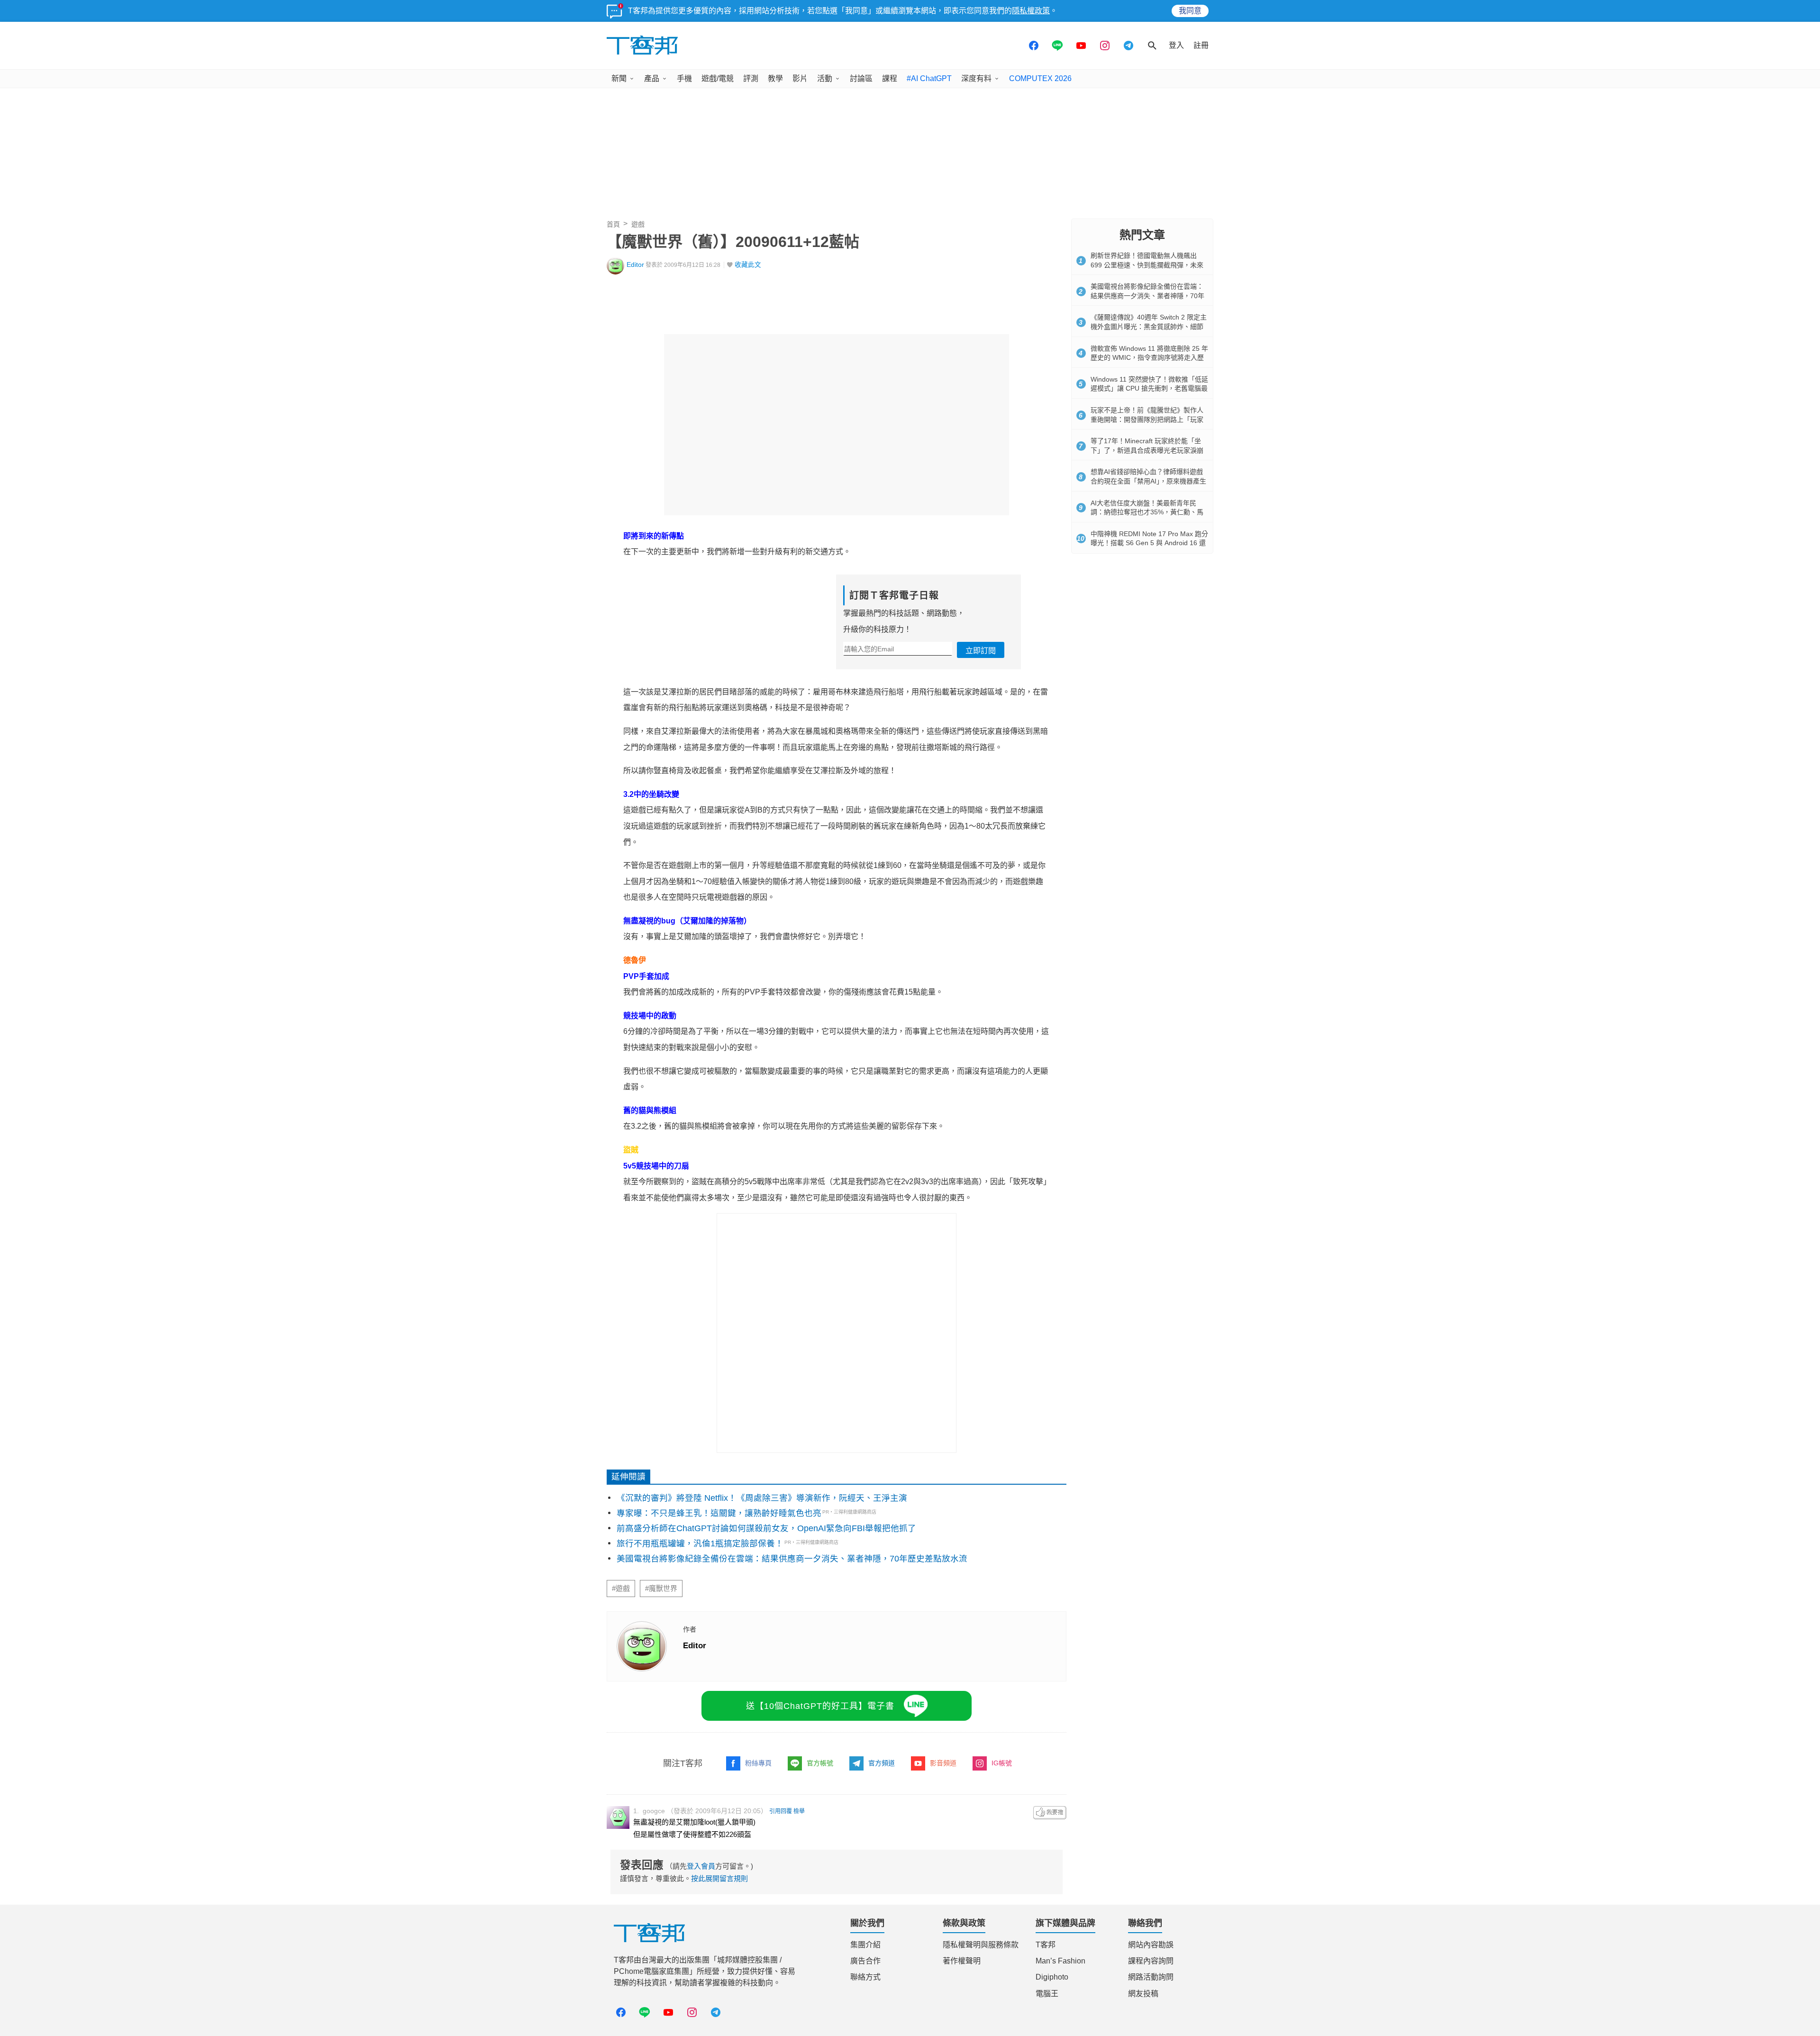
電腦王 (1047, 1994)
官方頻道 (882, 1763)
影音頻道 (943, 1763)
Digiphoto (1052, 1977)
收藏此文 (748, 265)
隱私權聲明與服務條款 (981, 1945)
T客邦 (1046, 1945)
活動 (825, 78)
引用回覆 (781, 1811)
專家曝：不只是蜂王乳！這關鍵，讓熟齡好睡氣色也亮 (719, 1513)
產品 (652, 78)
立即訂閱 (981, 651)
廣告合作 (865, 1961)
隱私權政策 (1031, 11)
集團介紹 (865, 1945)
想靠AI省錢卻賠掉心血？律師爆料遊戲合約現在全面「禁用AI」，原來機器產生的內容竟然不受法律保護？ (1148, 481)
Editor (635, 265)
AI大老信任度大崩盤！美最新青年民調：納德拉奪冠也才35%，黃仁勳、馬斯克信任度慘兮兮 (1147, 512)
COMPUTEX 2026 (1040, 78)
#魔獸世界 (661, 1589)
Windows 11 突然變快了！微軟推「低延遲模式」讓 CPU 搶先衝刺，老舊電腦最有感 (1149, 388)
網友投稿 (1143, 1994)
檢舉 (799, 1811)
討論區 (861, 78)
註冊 (1201, 45)
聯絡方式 (865, 1977)
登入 (1176, 45)
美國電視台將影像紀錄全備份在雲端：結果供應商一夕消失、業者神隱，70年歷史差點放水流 (792, 1559)
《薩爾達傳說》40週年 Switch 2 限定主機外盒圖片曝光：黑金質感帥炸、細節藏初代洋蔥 (1149, 326)
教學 (775, 78)
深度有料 (976, 78)
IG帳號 (1002, 1763)
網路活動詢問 (1151, 1977)
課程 (890, 78)
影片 (800, 78)
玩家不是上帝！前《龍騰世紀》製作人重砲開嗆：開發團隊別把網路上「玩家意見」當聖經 (1147, 419)
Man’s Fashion (1060, 1961)
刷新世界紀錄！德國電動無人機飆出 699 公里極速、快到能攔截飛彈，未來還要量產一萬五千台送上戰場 (1147, 265)
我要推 (1050, 1813)
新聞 (619, 78)
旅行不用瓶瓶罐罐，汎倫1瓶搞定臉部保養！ (700, 1543)
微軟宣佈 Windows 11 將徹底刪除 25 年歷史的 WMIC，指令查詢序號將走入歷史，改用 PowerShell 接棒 (1149, 358)
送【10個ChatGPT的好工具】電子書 (820, 1706)
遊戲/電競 (718, 78)
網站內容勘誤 (1151, 1945)
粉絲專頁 (758, 1763)
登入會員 (701, 1866)
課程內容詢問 (1151, 1961)
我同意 (1190, 11)
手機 (684, 78)
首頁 (613, 224)
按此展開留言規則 (719, 1878)
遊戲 (638, 224)
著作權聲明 (962, 1961)
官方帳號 (820, 1763)
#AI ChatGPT (929, 78)
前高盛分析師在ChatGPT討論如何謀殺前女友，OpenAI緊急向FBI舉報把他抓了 (766, 1528)
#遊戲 (621, 1589)
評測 (751, 78)
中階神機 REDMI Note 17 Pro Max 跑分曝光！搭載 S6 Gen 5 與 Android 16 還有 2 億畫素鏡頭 (1149, 543)
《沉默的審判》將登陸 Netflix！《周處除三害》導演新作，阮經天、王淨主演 (762, 1498)
